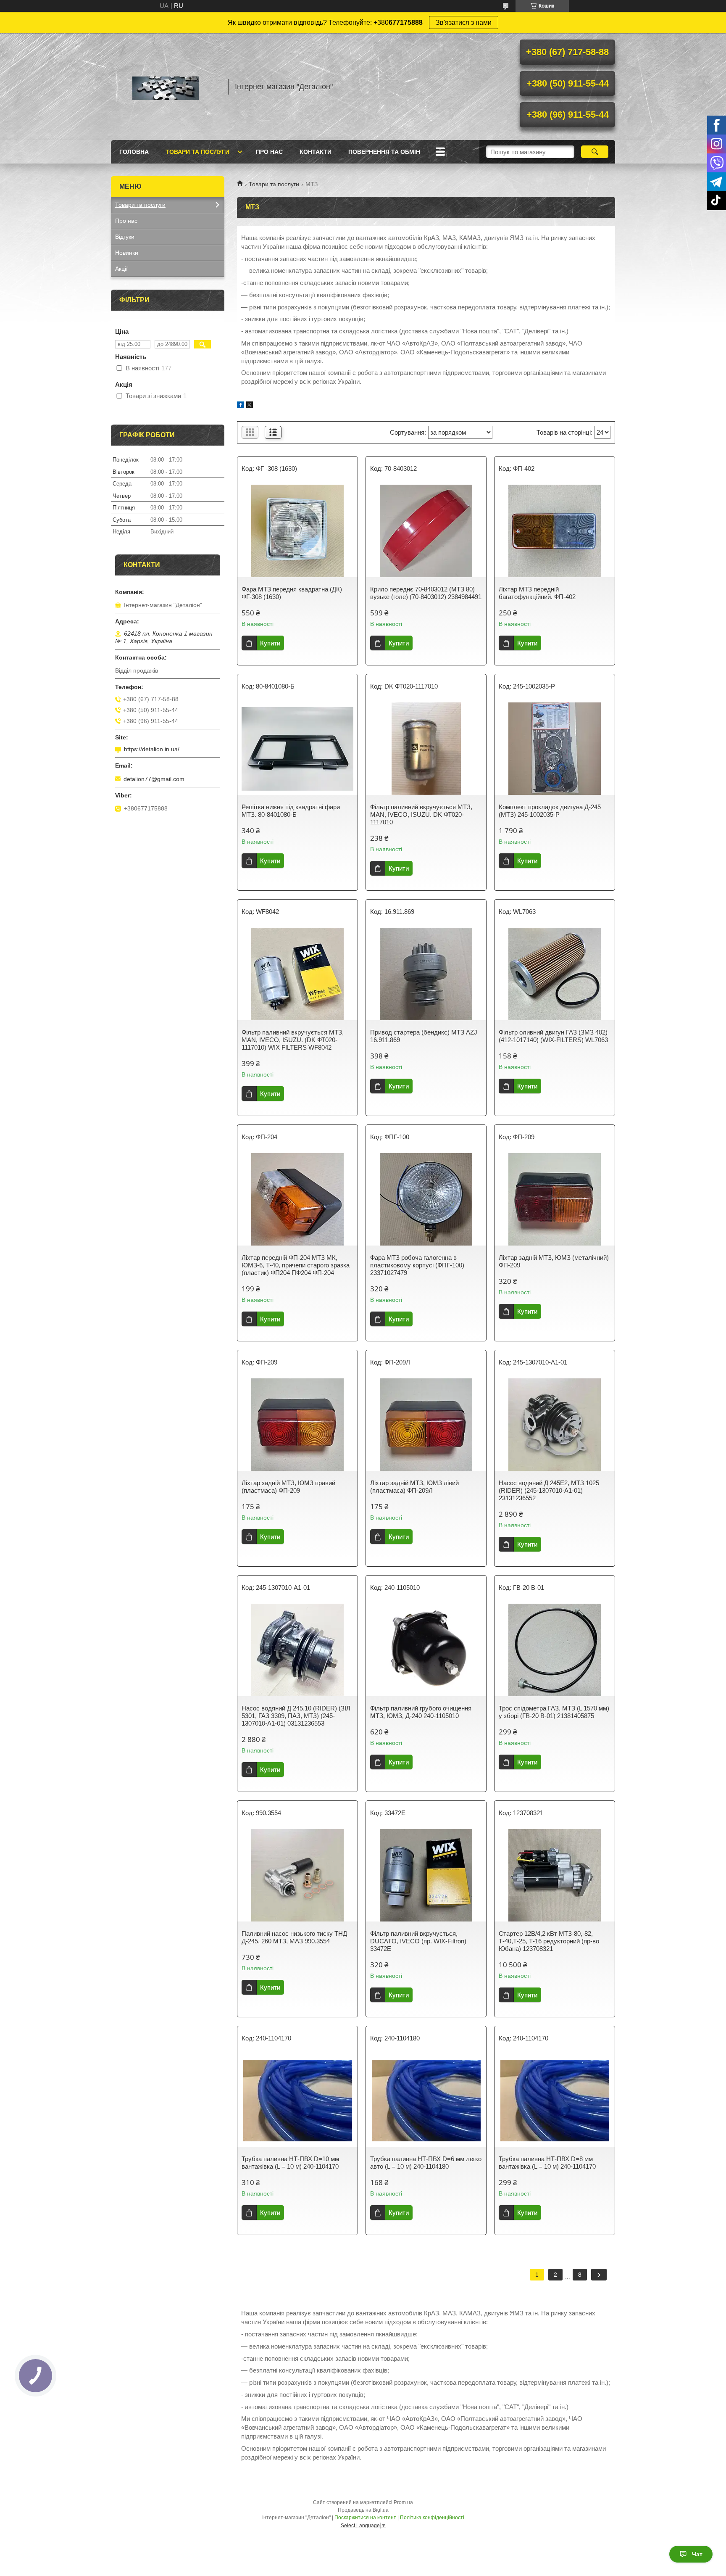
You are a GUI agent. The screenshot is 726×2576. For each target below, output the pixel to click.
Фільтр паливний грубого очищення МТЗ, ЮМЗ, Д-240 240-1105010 (421, 1712)
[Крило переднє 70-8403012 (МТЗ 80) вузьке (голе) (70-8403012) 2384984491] (426, 531)
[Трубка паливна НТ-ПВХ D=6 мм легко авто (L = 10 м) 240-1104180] (426, 2101)
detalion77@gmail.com (154, 779)
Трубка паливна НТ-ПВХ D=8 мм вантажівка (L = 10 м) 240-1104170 (547, 2163)
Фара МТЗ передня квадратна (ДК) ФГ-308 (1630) (292, 593)
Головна (134, 152)
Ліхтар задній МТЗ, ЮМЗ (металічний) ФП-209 (554, 1261)
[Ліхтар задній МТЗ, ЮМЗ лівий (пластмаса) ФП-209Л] (426, 1425)
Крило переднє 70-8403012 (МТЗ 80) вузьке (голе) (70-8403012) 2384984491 (426, 593)
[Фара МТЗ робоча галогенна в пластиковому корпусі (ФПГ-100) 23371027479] (426, 1199)
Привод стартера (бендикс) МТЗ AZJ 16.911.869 (424, 1036)
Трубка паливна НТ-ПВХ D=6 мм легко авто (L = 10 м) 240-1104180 (426, 2163)
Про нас (269, 152)
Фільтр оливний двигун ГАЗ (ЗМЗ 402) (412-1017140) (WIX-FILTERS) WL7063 (553, 1036)
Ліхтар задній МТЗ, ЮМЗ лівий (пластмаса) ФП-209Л (414, 1487)
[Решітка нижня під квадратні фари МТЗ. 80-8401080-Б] (297, 749)
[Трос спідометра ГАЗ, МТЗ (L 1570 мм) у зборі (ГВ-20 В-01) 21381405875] (555, 1650)
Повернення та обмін (384, 152)
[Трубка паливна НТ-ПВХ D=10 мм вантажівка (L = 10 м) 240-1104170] (297, 2101)
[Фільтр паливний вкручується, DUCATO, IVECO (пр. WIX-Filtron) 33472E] (426, 1875)
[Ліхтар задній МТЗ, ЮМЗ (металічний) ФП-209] (555, 1199)
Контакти (316, 152)
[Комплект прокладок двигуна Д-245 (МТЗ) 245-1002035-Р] (555, 749)
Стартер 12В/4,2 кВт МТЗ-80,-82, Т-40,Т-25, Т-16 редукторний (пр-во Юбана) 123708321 (549, 1941)
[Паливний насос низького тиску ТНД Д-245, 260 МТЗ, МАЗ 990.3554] (297, 1875)
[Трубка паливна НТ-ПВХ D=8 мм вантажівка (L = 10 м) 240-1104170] (555, 2101)
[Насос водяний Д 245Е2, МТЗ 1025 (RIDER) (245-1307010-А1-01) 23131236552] (555, 1425)
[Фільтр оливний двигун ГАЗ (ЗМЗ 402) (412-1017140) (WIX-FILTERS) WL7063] (555, 974)
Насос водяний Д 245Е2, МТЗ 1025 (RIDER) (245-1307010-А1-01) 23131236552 (549, 1490)
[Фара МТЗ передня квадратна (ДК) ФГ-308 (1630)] (297, 531)
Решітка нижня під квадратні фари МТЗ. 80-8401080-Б (291, 811)
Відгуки (125, 237)
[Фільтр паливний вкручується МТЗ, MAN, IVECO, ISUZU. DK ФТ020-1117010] (426, 749)
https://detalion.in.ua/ (152, 749)
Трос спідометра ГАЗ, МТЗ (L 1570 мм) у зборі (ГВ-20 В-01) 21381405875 (554, 1712)
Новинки (127, 253)
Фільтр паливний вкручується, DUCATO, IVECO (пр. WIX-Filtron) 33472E (418, 1941)
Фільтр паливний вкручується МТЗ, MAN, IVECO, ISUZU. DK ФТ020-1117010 (421, 814)
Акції (121, 269)
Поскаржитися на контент (365, 2518)
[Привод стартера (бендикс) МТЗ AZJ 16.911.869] (426, 974)
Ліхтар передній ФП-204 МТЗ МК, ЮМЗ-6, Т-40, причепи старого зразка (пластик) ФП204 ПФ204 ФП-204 (296, 1265)
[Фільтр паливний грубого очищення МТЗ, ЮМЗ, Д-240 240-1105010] (426, 1650)
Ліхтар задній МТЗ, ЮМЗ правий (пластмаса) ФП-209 (288, 1487)
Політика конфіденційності (432, 2518)
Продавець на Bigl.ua (363, 2510)
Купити (270, 643)
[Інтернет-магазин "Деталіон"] (166, 87)
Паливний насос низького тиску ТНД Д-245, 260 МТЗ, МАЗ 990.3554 (294, 1937)
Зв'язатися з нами (464, 22)
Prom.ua (403, 2502)
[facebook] (241, 406)
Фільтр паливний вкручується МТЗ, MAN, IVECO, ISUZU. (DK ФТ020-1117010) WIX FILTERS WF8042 (293, 1040)
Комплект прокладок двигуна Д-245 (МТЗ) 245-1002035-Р (550, 811)
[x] (250, 406)
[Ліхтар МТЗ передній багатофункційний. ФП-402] (555, 531)
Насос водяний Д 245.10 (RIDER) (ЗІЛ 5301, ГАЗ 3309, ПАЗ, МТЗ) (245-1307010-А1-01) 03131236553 (296, 1716)
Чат (697, 2554)
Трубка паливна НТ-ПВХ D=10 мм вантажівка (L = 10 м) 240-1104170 (290, 2163)
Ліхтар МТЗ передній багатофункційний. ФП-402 (537, 593)
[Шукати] (595, 152)
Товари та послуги (197, 152)
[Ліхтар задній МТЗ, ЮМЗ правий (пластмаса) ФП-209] (297, 1425)
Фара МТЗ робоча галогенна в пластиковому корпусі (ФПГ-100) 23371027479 (417, 1265)
